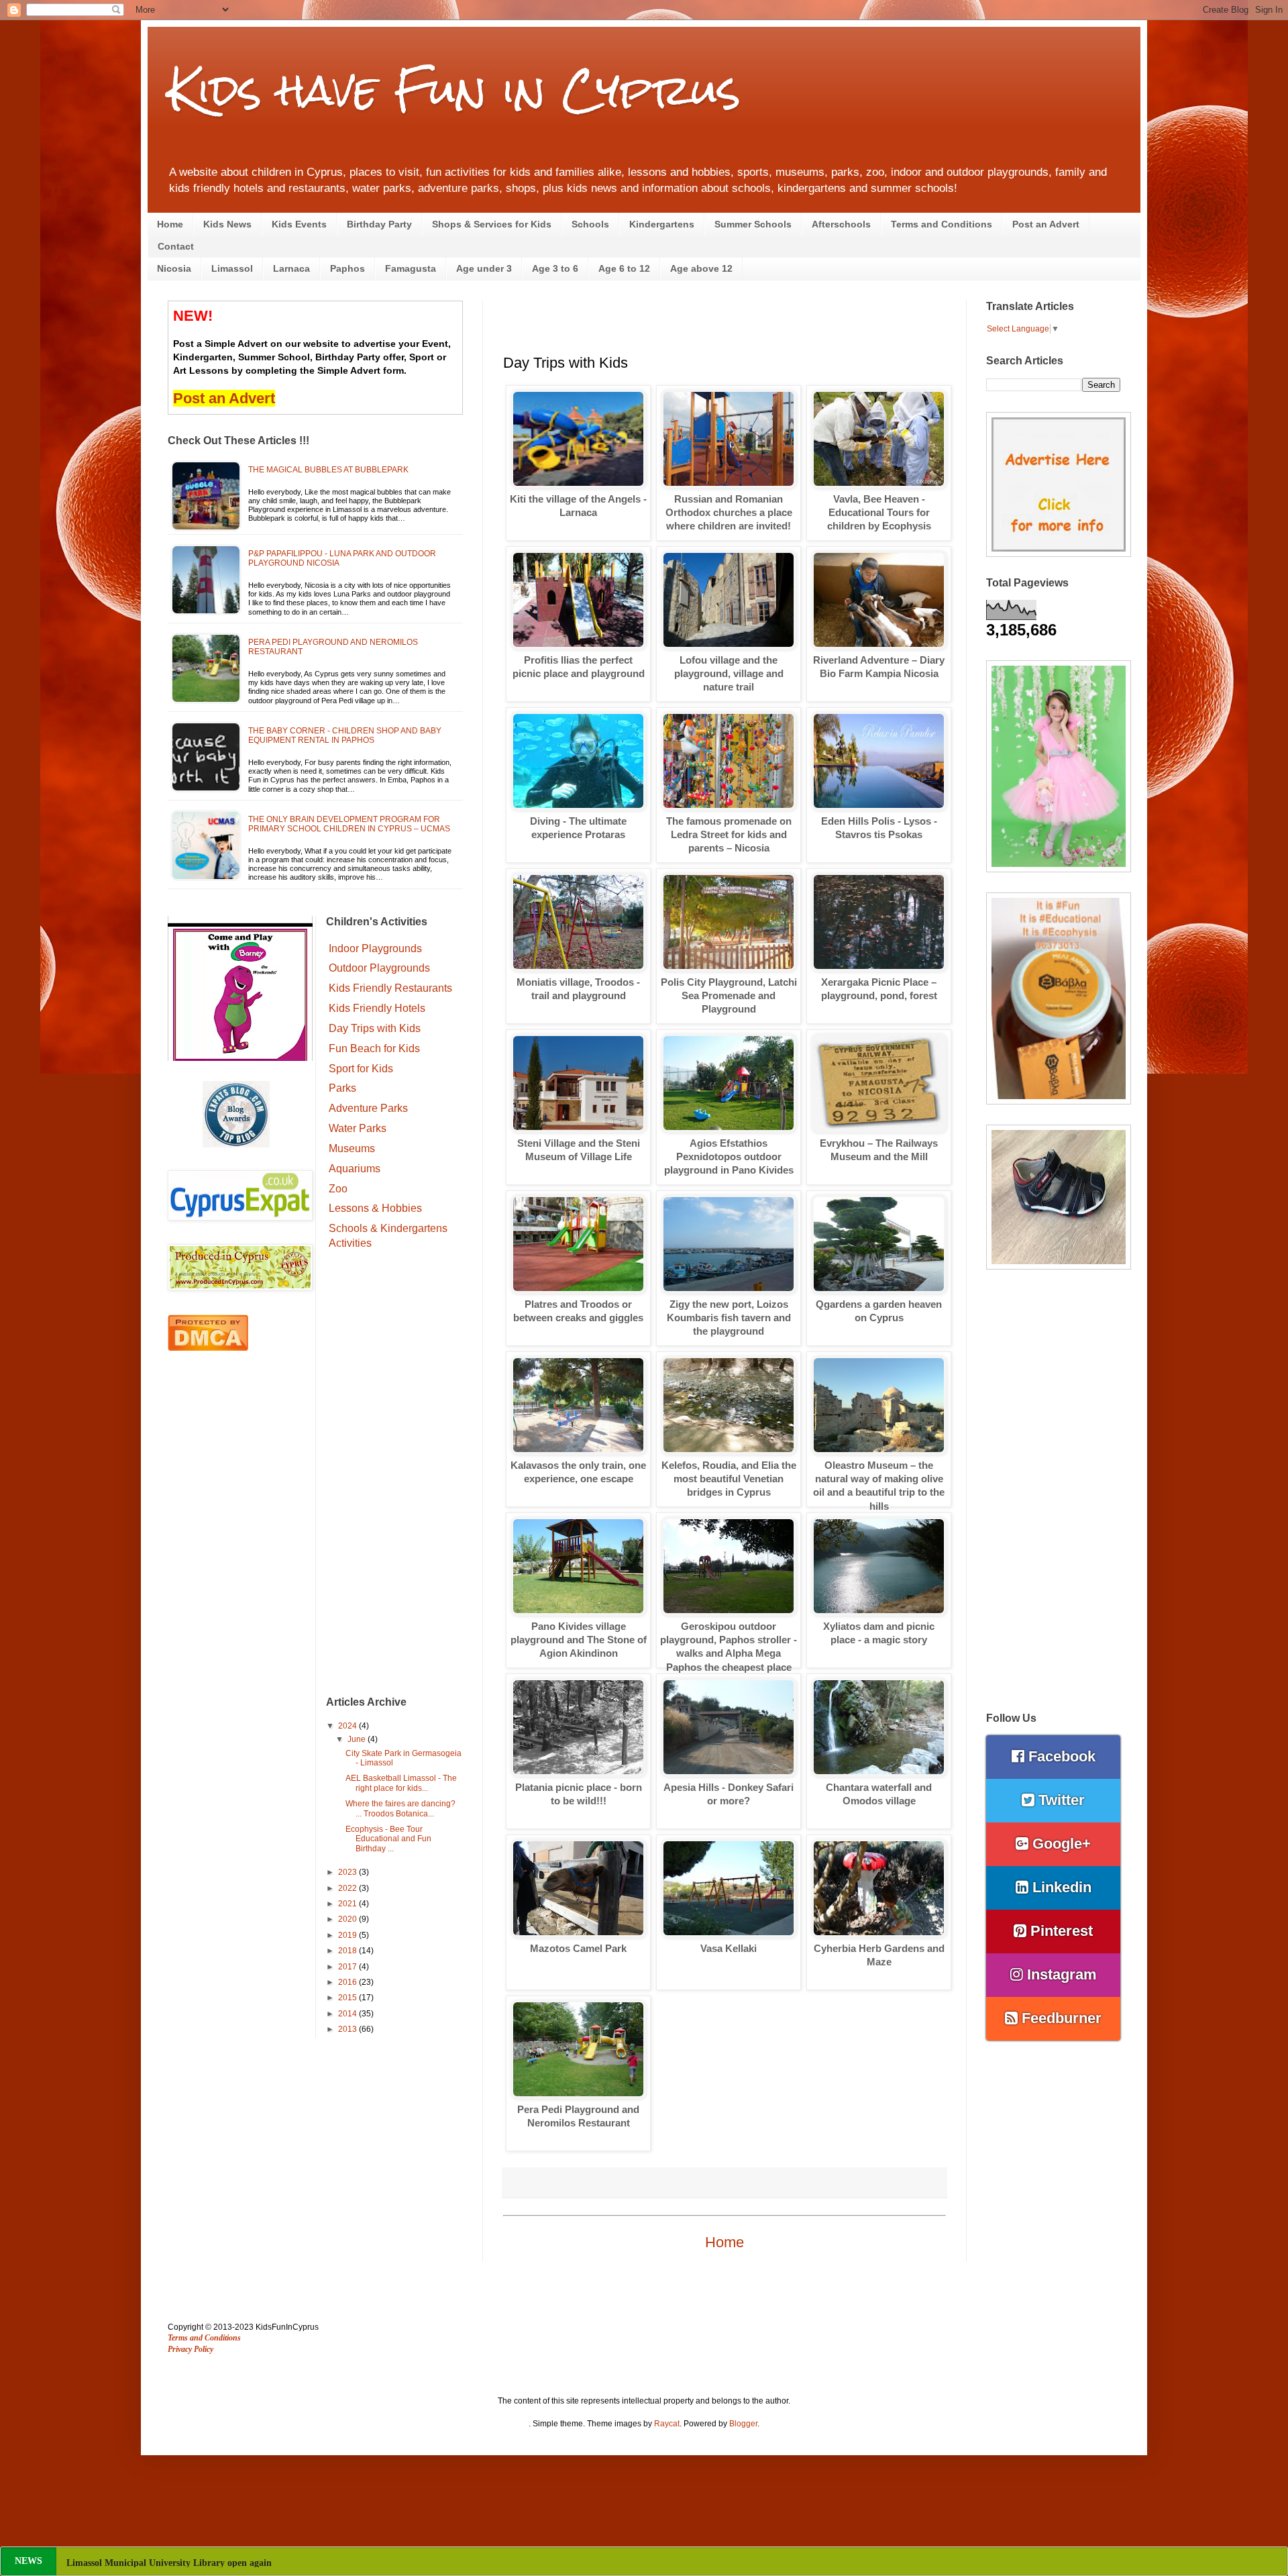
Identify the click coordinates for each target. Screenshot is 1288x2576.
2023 (348, 1872)
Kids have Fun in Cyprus (454, 90)
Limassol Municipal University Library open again (169, 2563)
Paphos (347, 268)
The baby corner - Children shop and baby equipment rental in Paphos (345, 735)
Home (170, 224)
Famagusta (411, 268)
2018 (348, 1951)
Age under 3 (484, 268)
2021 (348, 1904)
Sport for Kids (361, 1069)
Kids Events (299, 224)
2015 (348, 1998)
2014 (348, 2014)
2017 (348, 1967)
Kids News (227, 224)
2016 (348, 1982)
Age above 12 (701, 268)
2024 (348, 1726)
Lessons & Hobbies (375, 1208)
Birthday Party (379, 224)
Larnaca (291, 268)
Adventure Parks (368, 1108)
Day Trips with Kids (375, 1028)
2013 (348, 2029)
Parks (342, 1088)
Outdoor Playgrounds (379, 968)
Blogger (743, 2424)
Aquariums (355, 1169)
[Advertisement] (395, 1475)
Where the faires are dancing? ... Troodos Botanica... (400, 1808)
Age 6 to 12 (624, 268)
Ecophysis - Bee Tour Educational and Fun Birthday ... (388, 1839)
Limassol (232, 268)
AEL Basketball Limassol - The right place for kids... (401, 1783)
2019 (348, 1935)
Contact (176, 246)
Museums (352, 1148)
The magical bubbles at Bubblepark (328, 470)
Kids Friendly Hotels (377, 1008)
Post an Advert (1046, 224)
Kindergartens (662, 224)
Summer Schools (753, 224)
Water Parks (358, 1128)
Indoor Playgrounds (375, 948)
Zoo (338, 1189)
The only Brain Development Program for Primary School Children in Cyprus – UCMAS (349, 824)
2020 (348, 1919)
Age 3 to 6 (555, 268)
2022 (348, 1888)
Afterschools (841, 224)
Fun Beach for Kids (374, 1048)
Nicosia (174, 268)
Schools (590, 224)
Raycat (667, 2424)
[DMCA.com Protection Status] (208, 1348)
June (358, 1739)
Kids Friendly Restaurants (390, 988)
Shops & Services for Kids (492, 224)
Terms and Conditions (942, 224)
